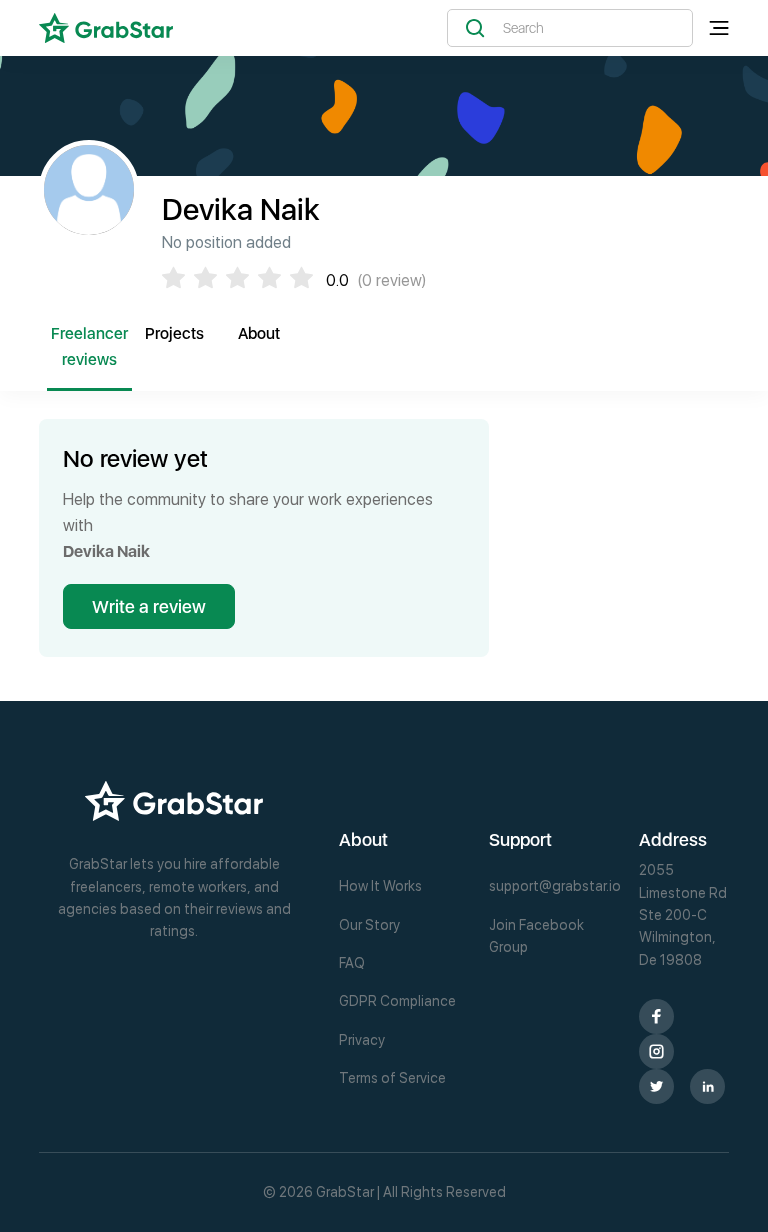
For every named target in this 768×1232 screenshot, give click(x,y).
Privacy (362, 1040)
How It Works (380, 886)
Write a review (149, 606)
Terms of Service (392, 1078)
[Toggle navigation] (719, 28)
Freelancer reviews (89, 346)
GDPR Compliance (397, 1001)
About (259, 333)
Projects (174, 333)
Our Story (369, 925)
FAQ (352, 963)
